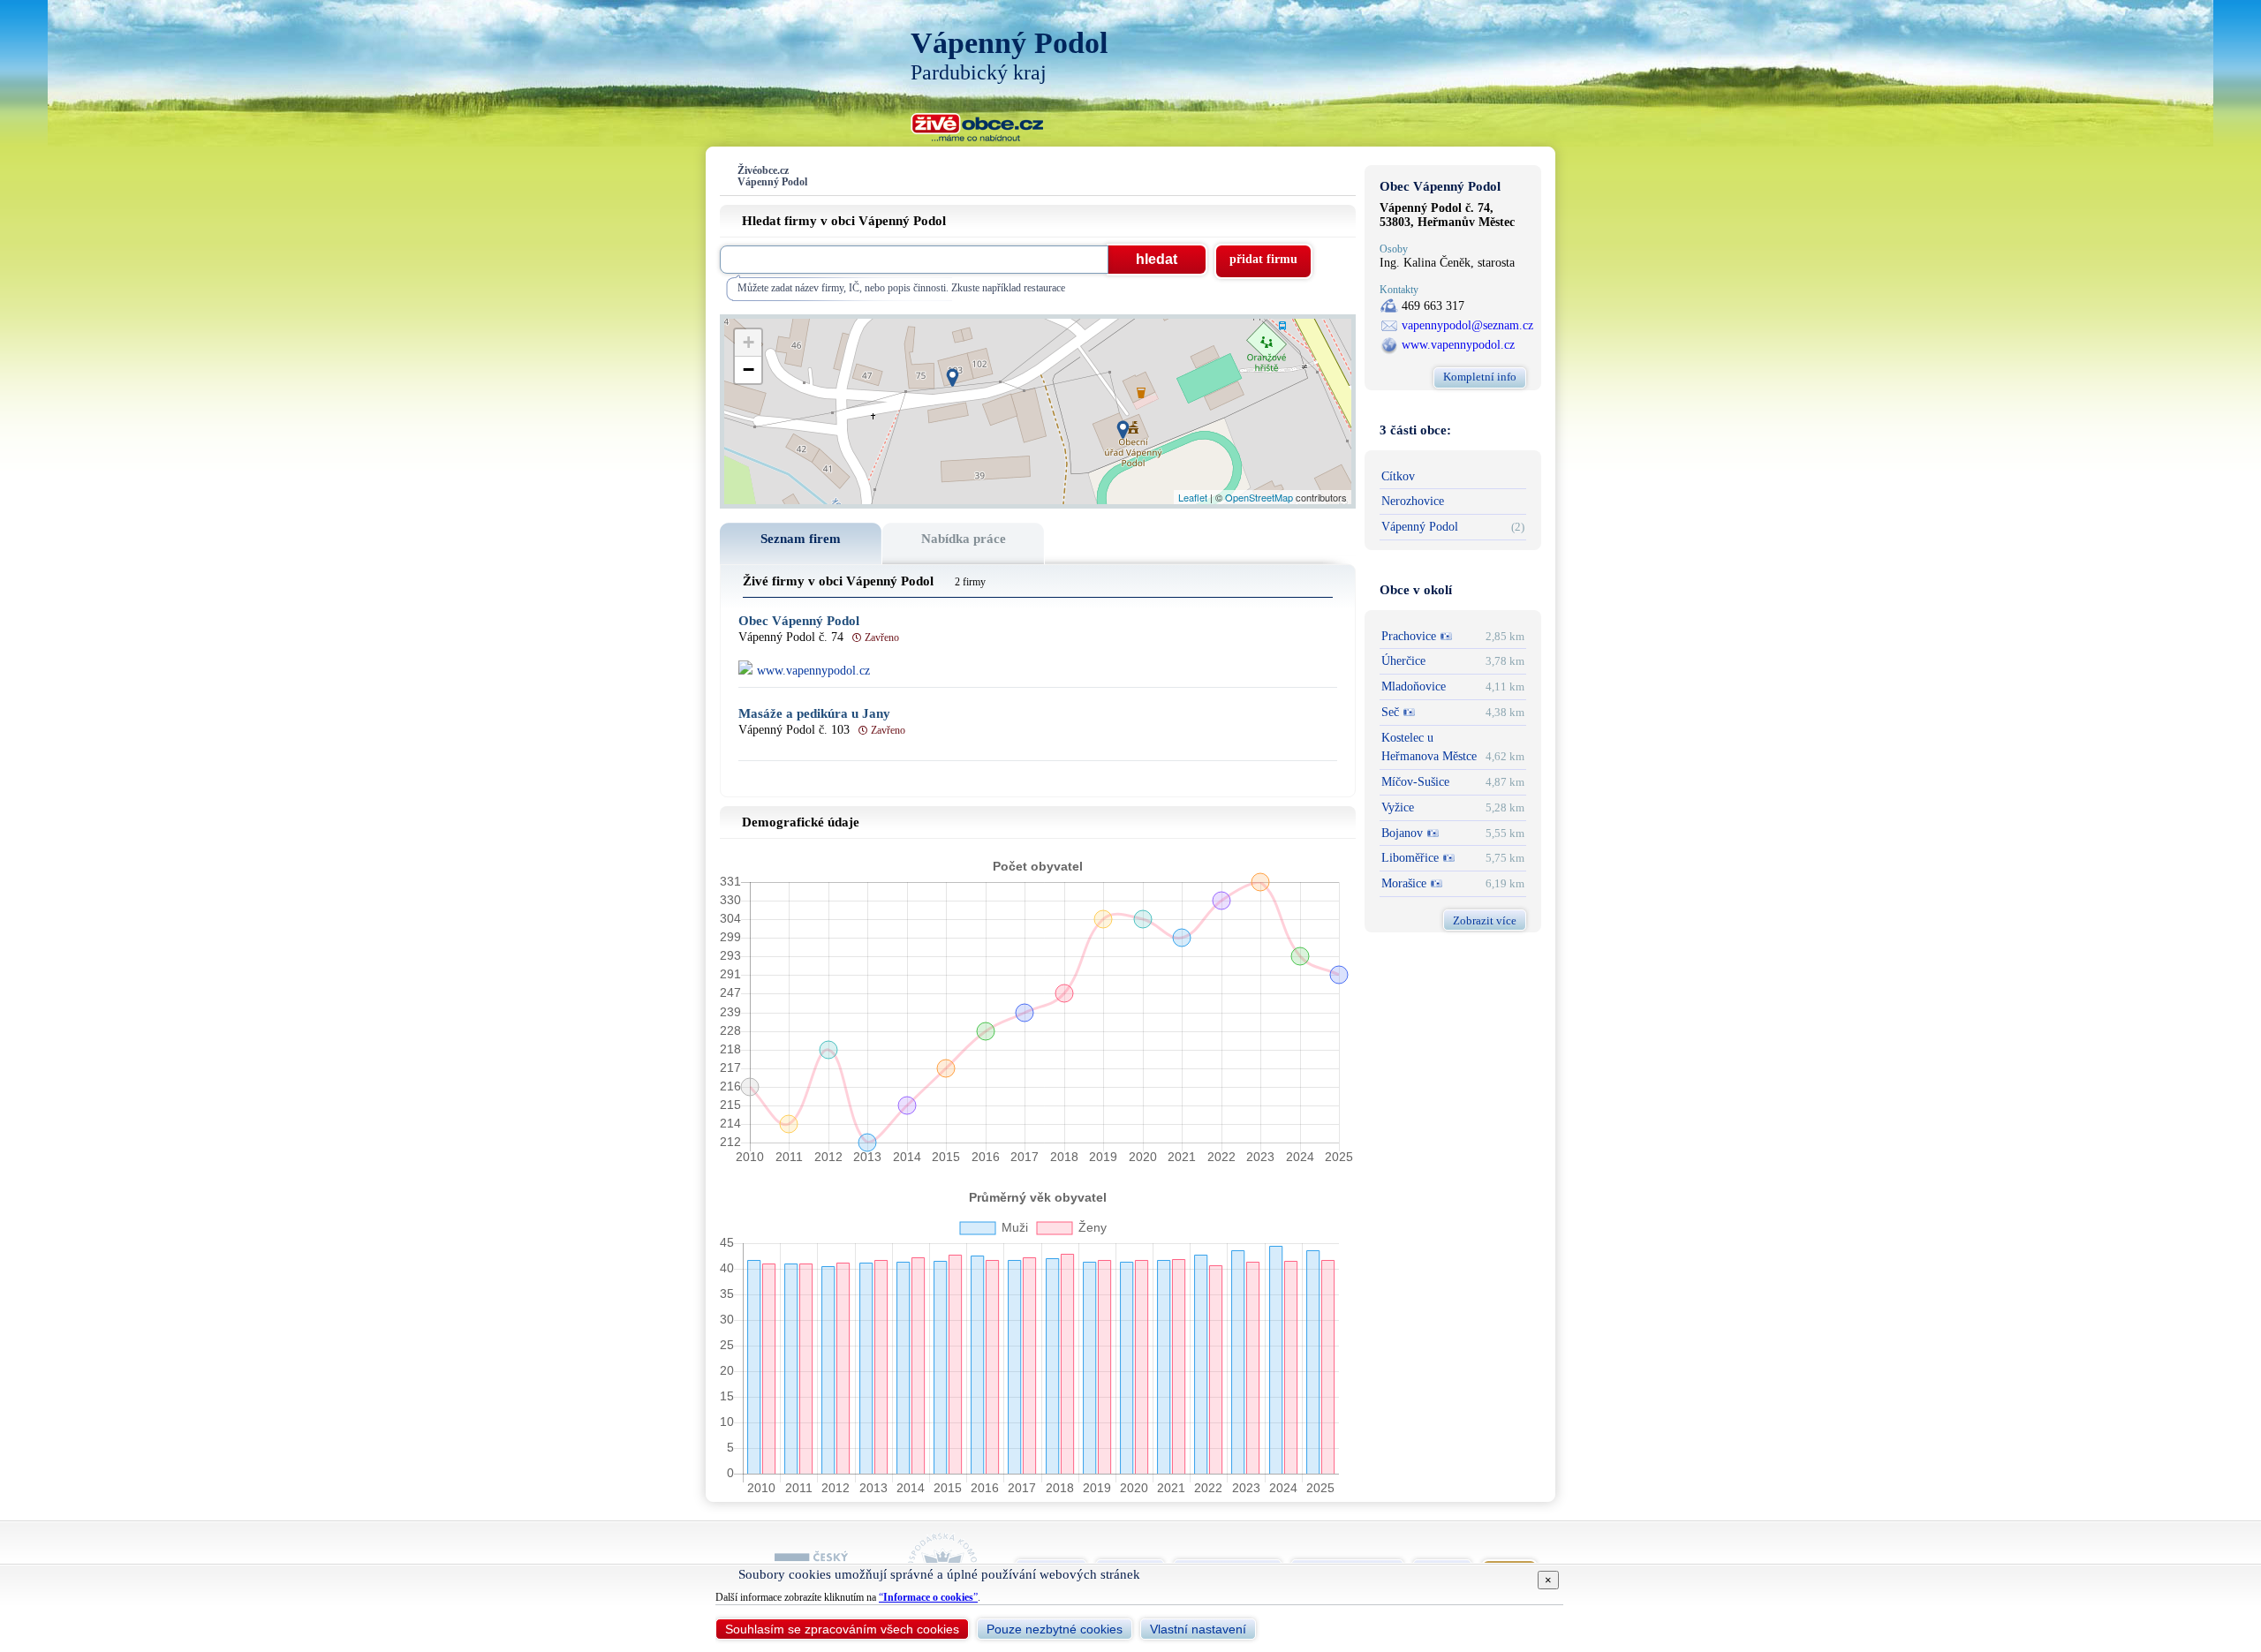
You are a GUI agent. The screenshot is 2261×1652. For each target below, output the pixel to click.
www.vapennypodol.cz (1458, 345)
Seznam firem (801, 539)
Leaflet (1193, 497)
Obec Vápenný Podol (799, 621)
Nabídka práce (964, 539)
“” (928, 1597)
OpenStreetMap (1259, 497)
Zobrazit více (1485, 920)
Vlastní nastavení (1198, 1629)
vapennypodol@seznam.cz (1467, 325)
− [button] (749, 370)
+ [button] (749, 342)
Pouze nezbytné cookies (1055, 1629)
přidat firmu (1263, 259)
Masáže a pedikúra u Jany (814, 714)
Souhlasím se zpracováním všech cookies (842, 1629)
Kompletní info (1480, 377)
